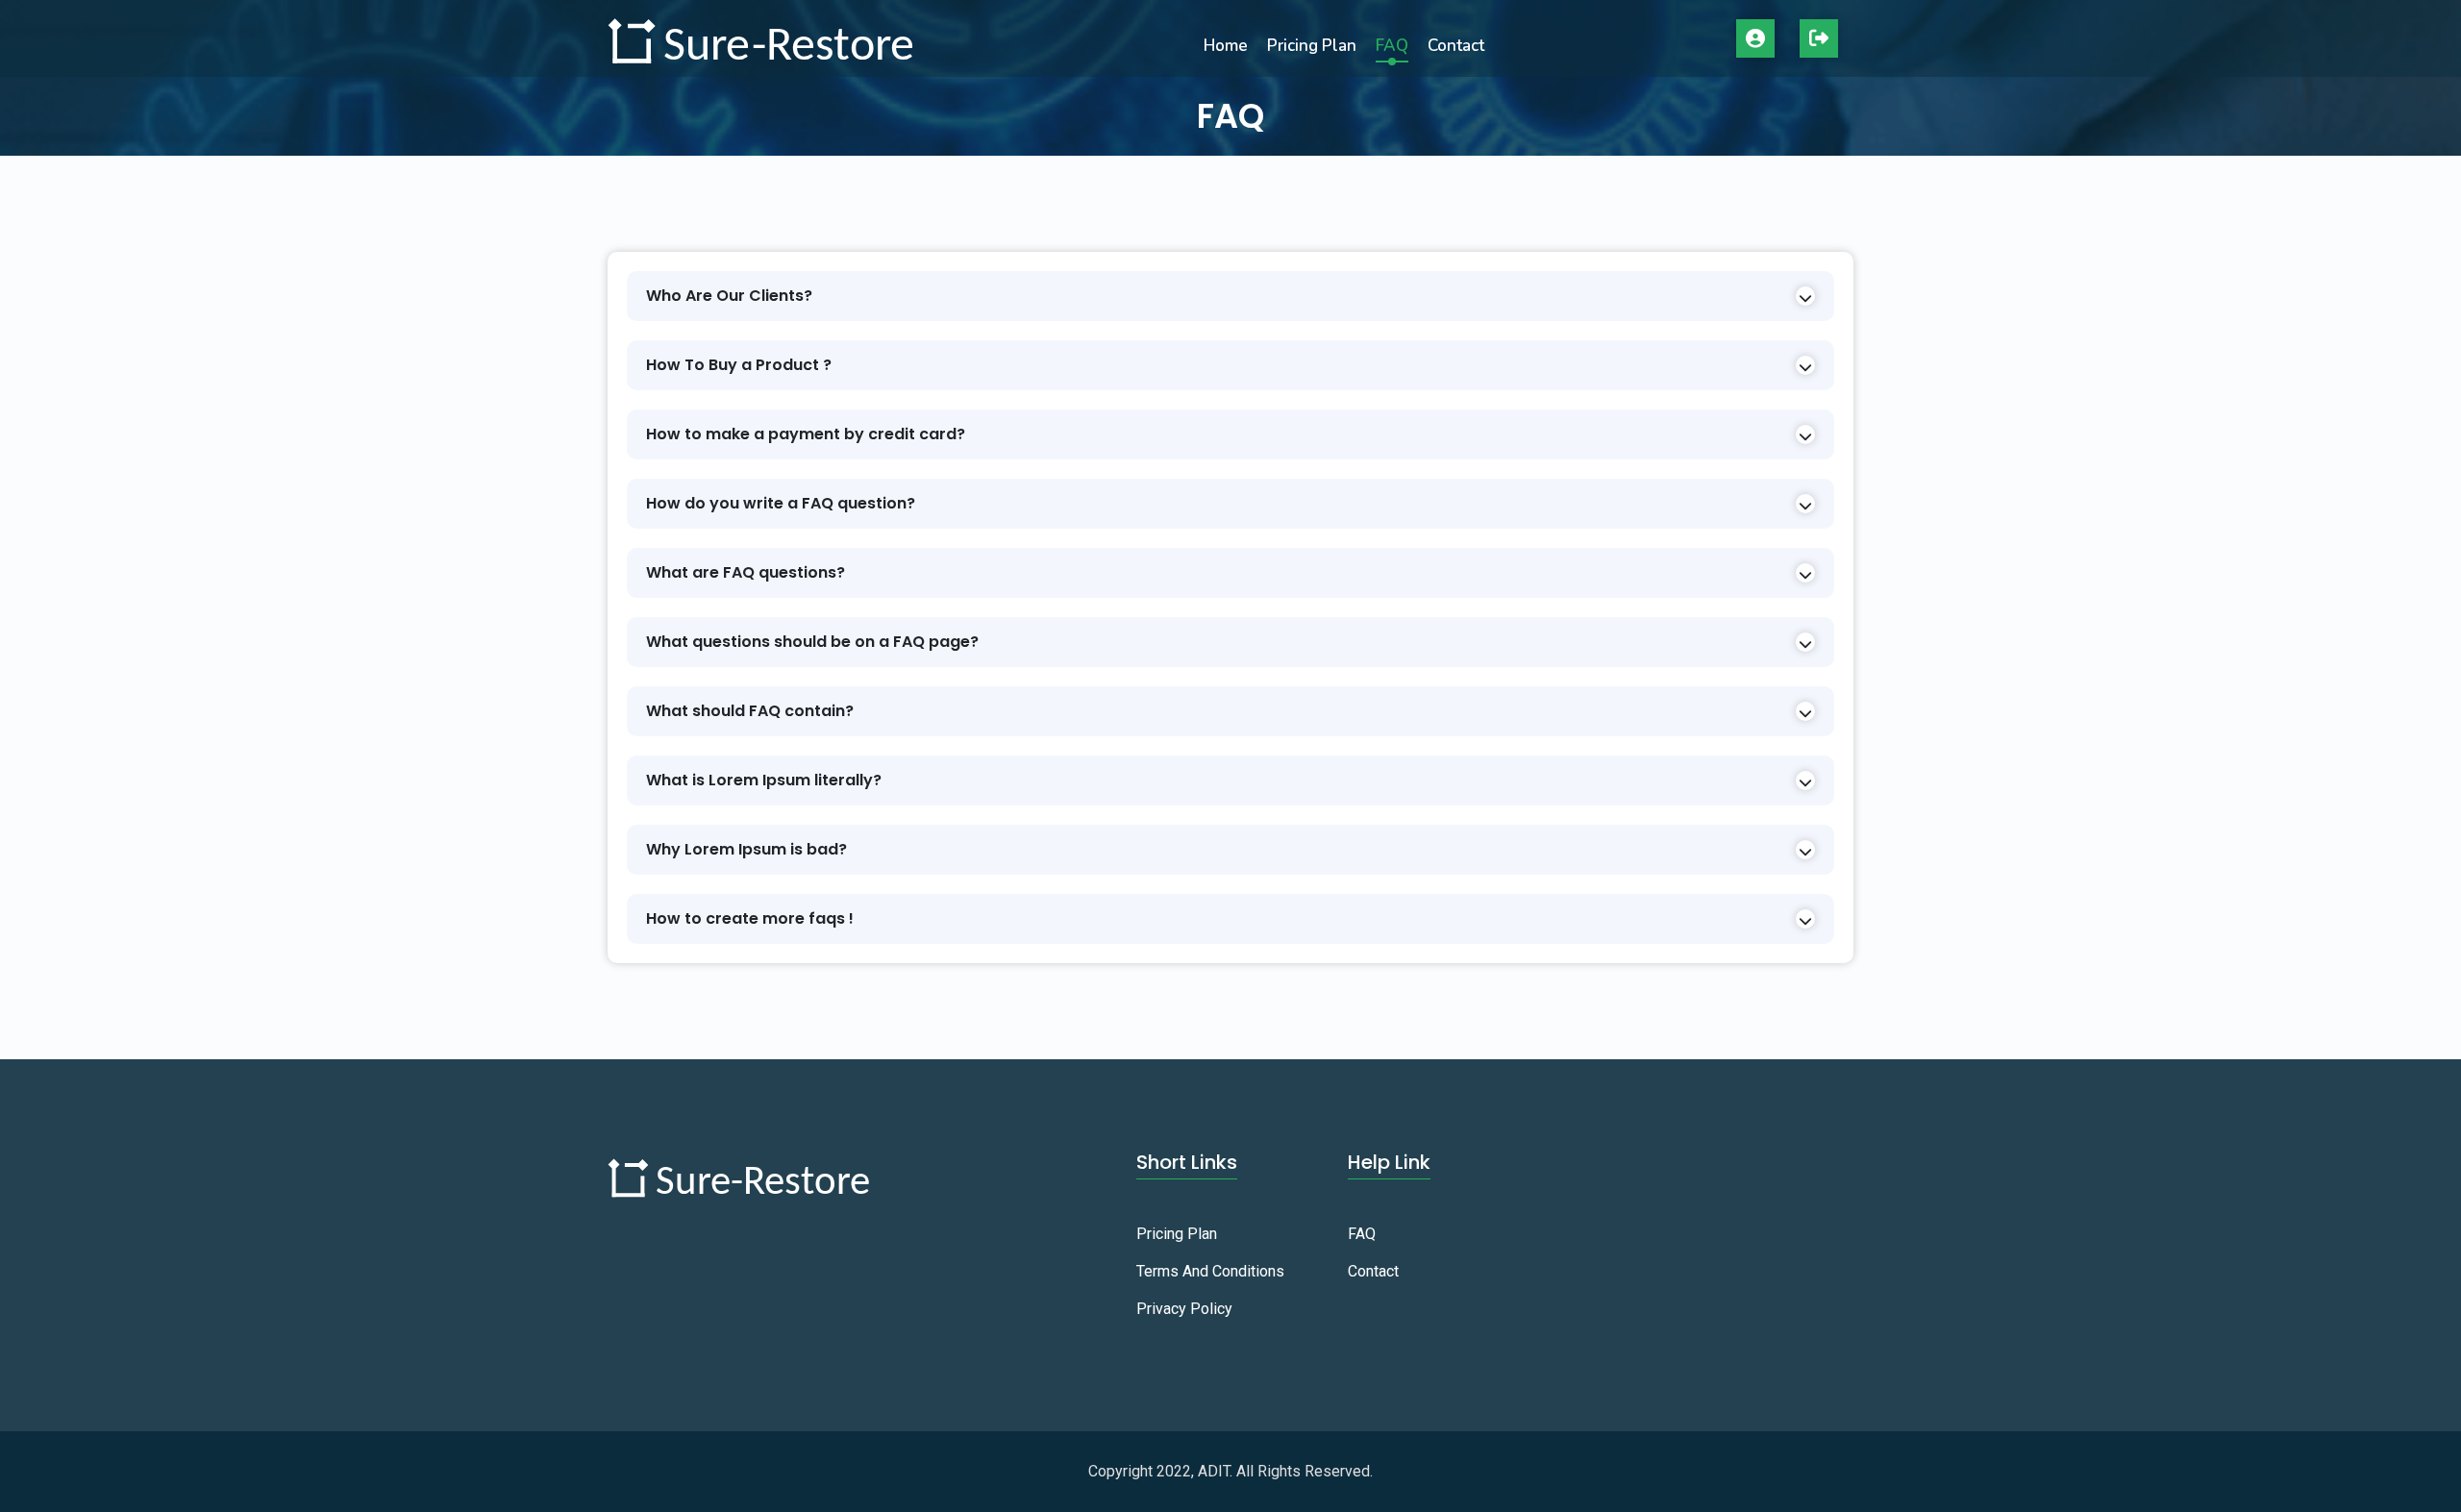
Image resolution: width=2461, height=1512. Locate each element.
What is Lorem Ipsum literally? (764, 780)
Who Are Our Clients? (729, 296)
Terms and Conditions (1210, 1271)
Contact (1456, 46)
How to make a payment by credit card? (806, 434)
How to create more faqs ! (750, 918)
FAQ (1392, 46)
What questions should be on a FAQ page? (812, 642)
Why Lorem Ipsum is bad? (746, 849)
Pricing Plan (1312, 46)
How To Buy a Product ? (739, 365)
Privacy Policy (1184, 1309)
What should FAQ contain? (750, 711)
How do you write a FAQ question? (781, 503)
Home (1226, 46)
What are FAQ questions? (746, 572)
